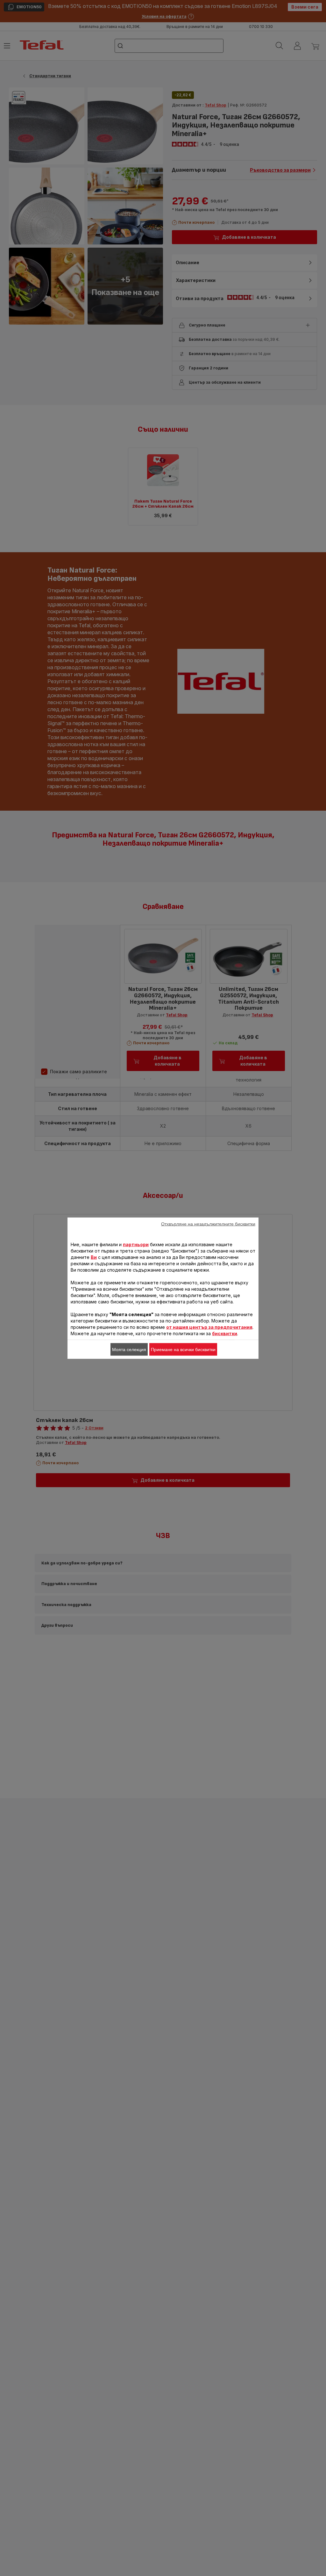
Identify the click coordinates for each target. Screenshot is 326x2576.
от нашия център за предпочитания (209, 1327)
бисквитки (225, 1333)
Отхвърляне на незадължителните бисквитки (208, 1224)
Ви (94, 1257)
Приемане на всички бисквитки (183, 1349)
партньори (136, 1244)
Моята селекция (129, 1349)
